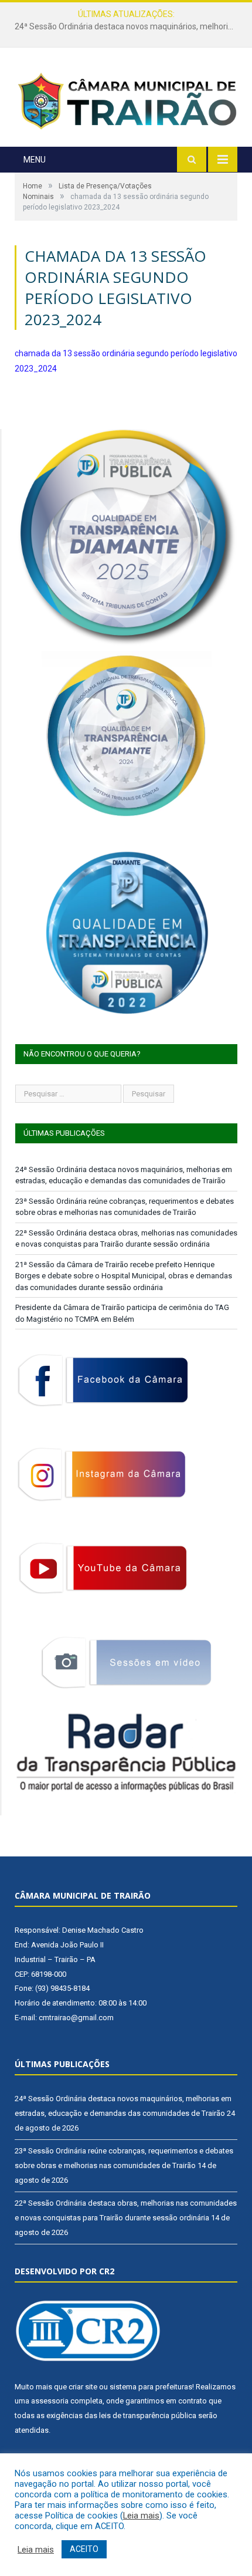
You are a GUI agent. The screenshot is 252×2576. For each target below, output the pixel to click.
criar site (83, 2387)
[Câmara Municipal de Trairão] (126, 99)
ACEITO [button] (84, 2549)
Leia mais (141, 2516)
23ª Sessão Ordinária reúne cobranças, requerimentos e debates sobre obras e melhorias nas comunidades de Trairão (129, 26)
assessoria (50, 2401)
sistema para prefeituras (151, 2387)
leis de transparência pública (148, 2415)
